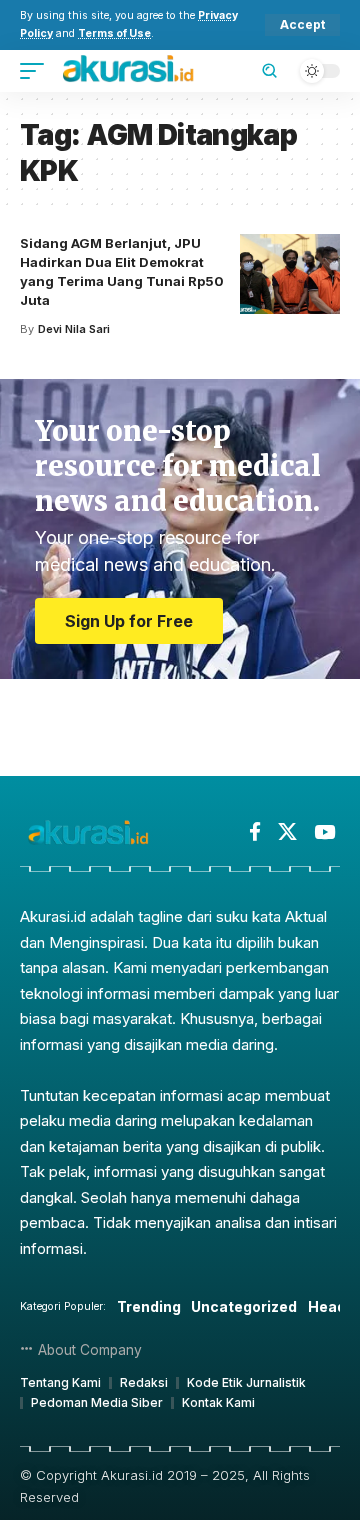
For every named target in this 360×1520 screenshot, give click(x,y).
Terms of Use (114, 33)
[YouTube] (324, 832)
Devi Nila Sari (74, 329)
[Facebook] (255, 832)
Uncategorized (244, 1306)
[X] (287, 832)
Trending (149, 1306)
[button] (302, 25)
